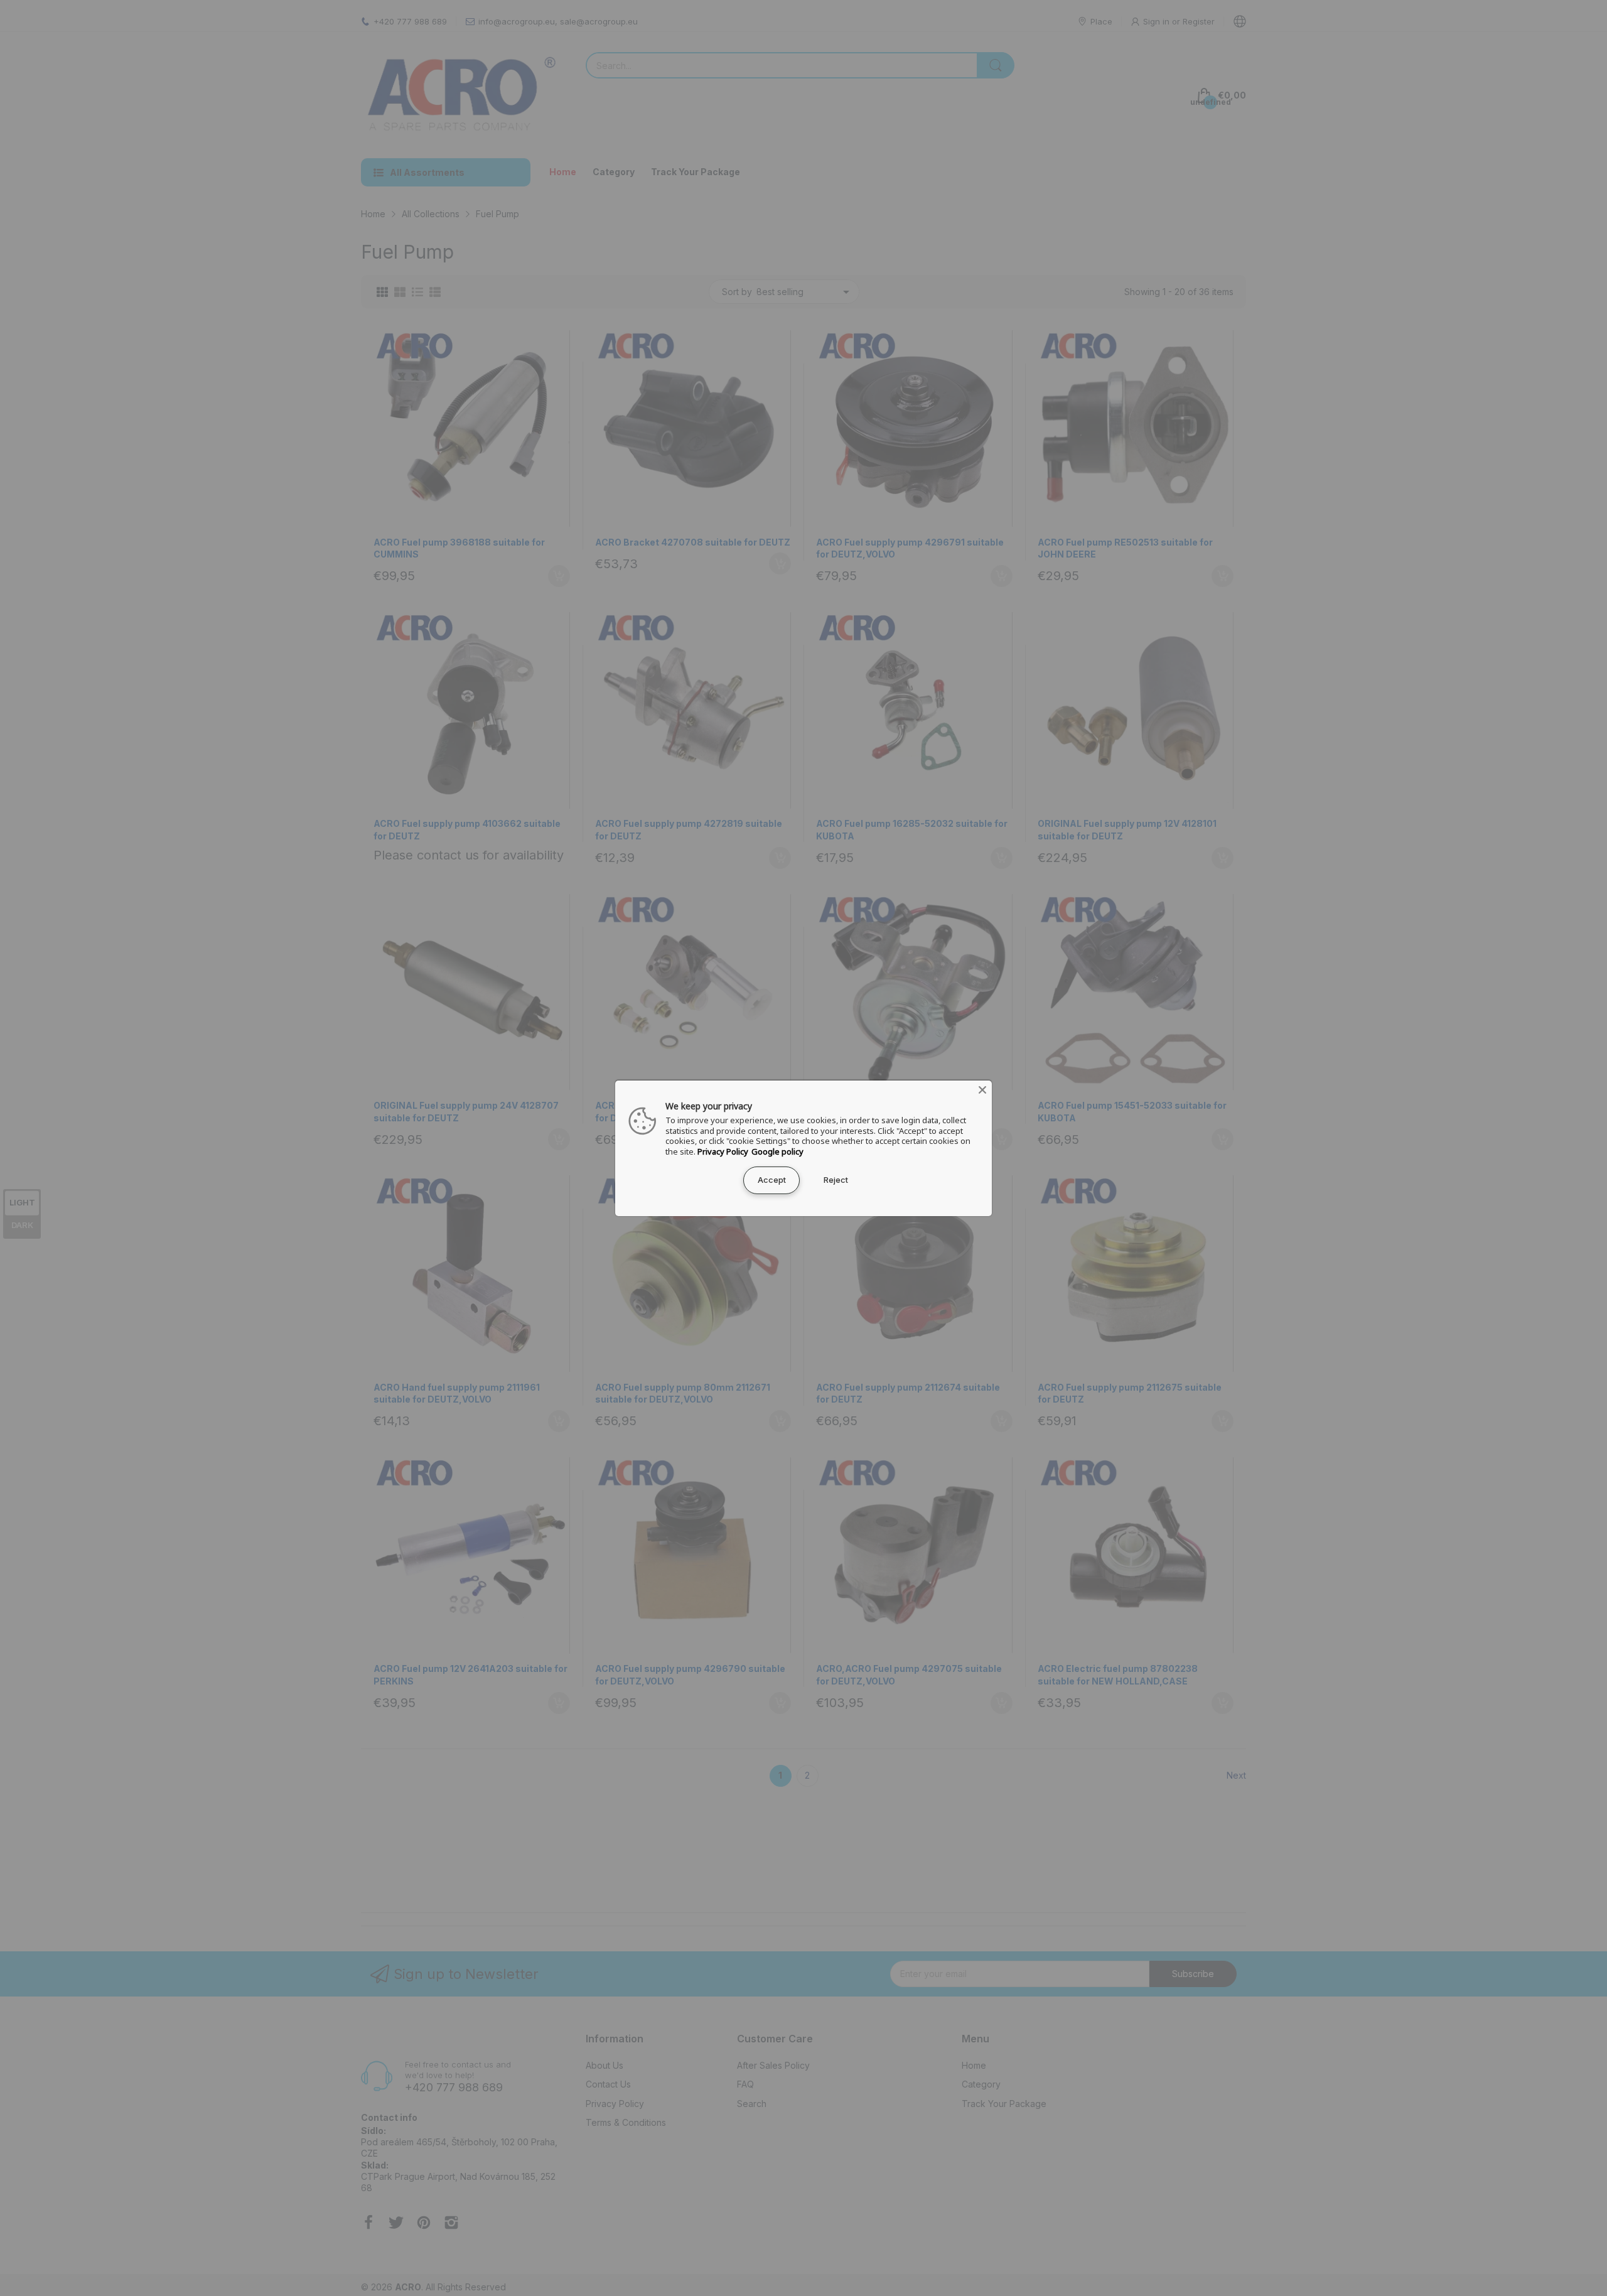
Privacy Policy (723, 1151)
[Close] (982, 1089)
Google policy (777, 1151)
